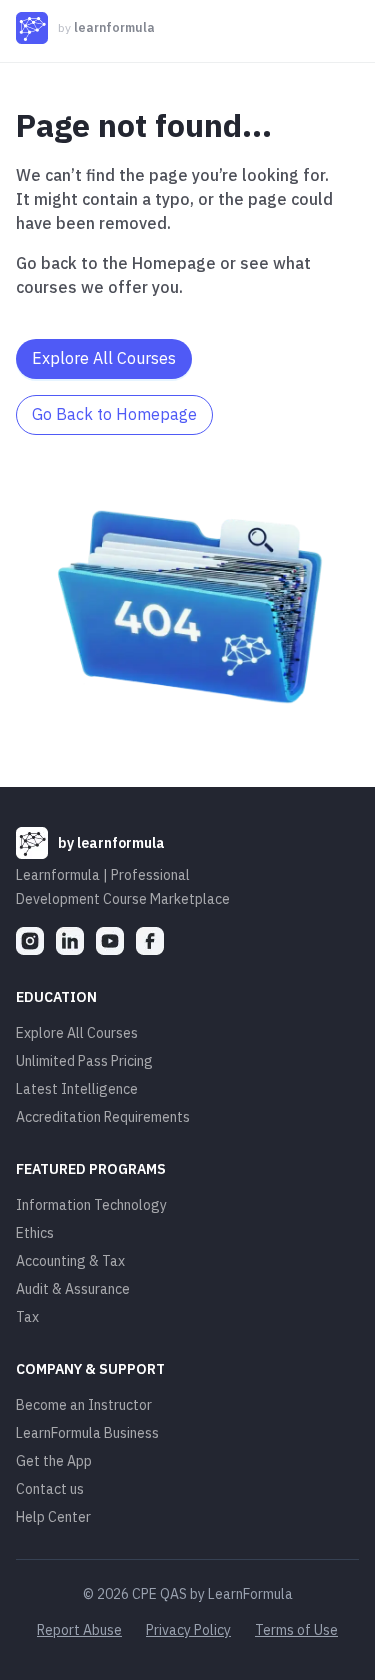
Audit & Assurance (73, 1289)
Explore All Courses (77, 1033)
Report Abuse (79, 1630)
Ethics (35, 1233)
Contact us (50, 1489)
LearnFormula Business (87, 1433)
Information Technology (91, 1205)
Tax (27, 1317)
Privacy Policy (188, 1630)
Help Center (53, 1517)
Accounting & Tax (70, 1261)
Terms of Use (296, 1630)
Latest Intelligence (77, 1089)
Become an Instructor (84, 1405)
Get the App (54, 1461)
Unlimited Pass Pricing (84, 1061)
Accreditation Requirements (103, 1117)
